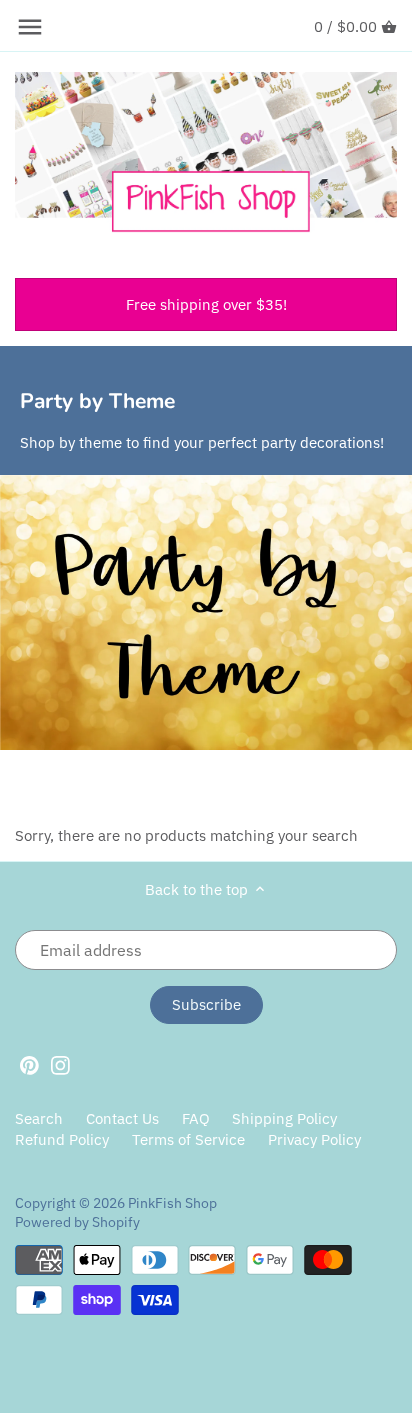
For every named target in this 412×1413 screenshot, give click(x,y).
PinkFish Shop (172, 1203)
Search (39, 1118)
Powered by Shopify (77, 1222)
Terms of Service (188, 1139)
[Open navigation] (30, 27)
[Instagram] (60, 1064)
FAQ (196, 1118)
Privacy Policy (314, 1139)
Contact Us (122, 1118)
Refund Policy (62, 1139)
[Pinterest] (29, 1064)
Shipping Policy (284, 1118)
